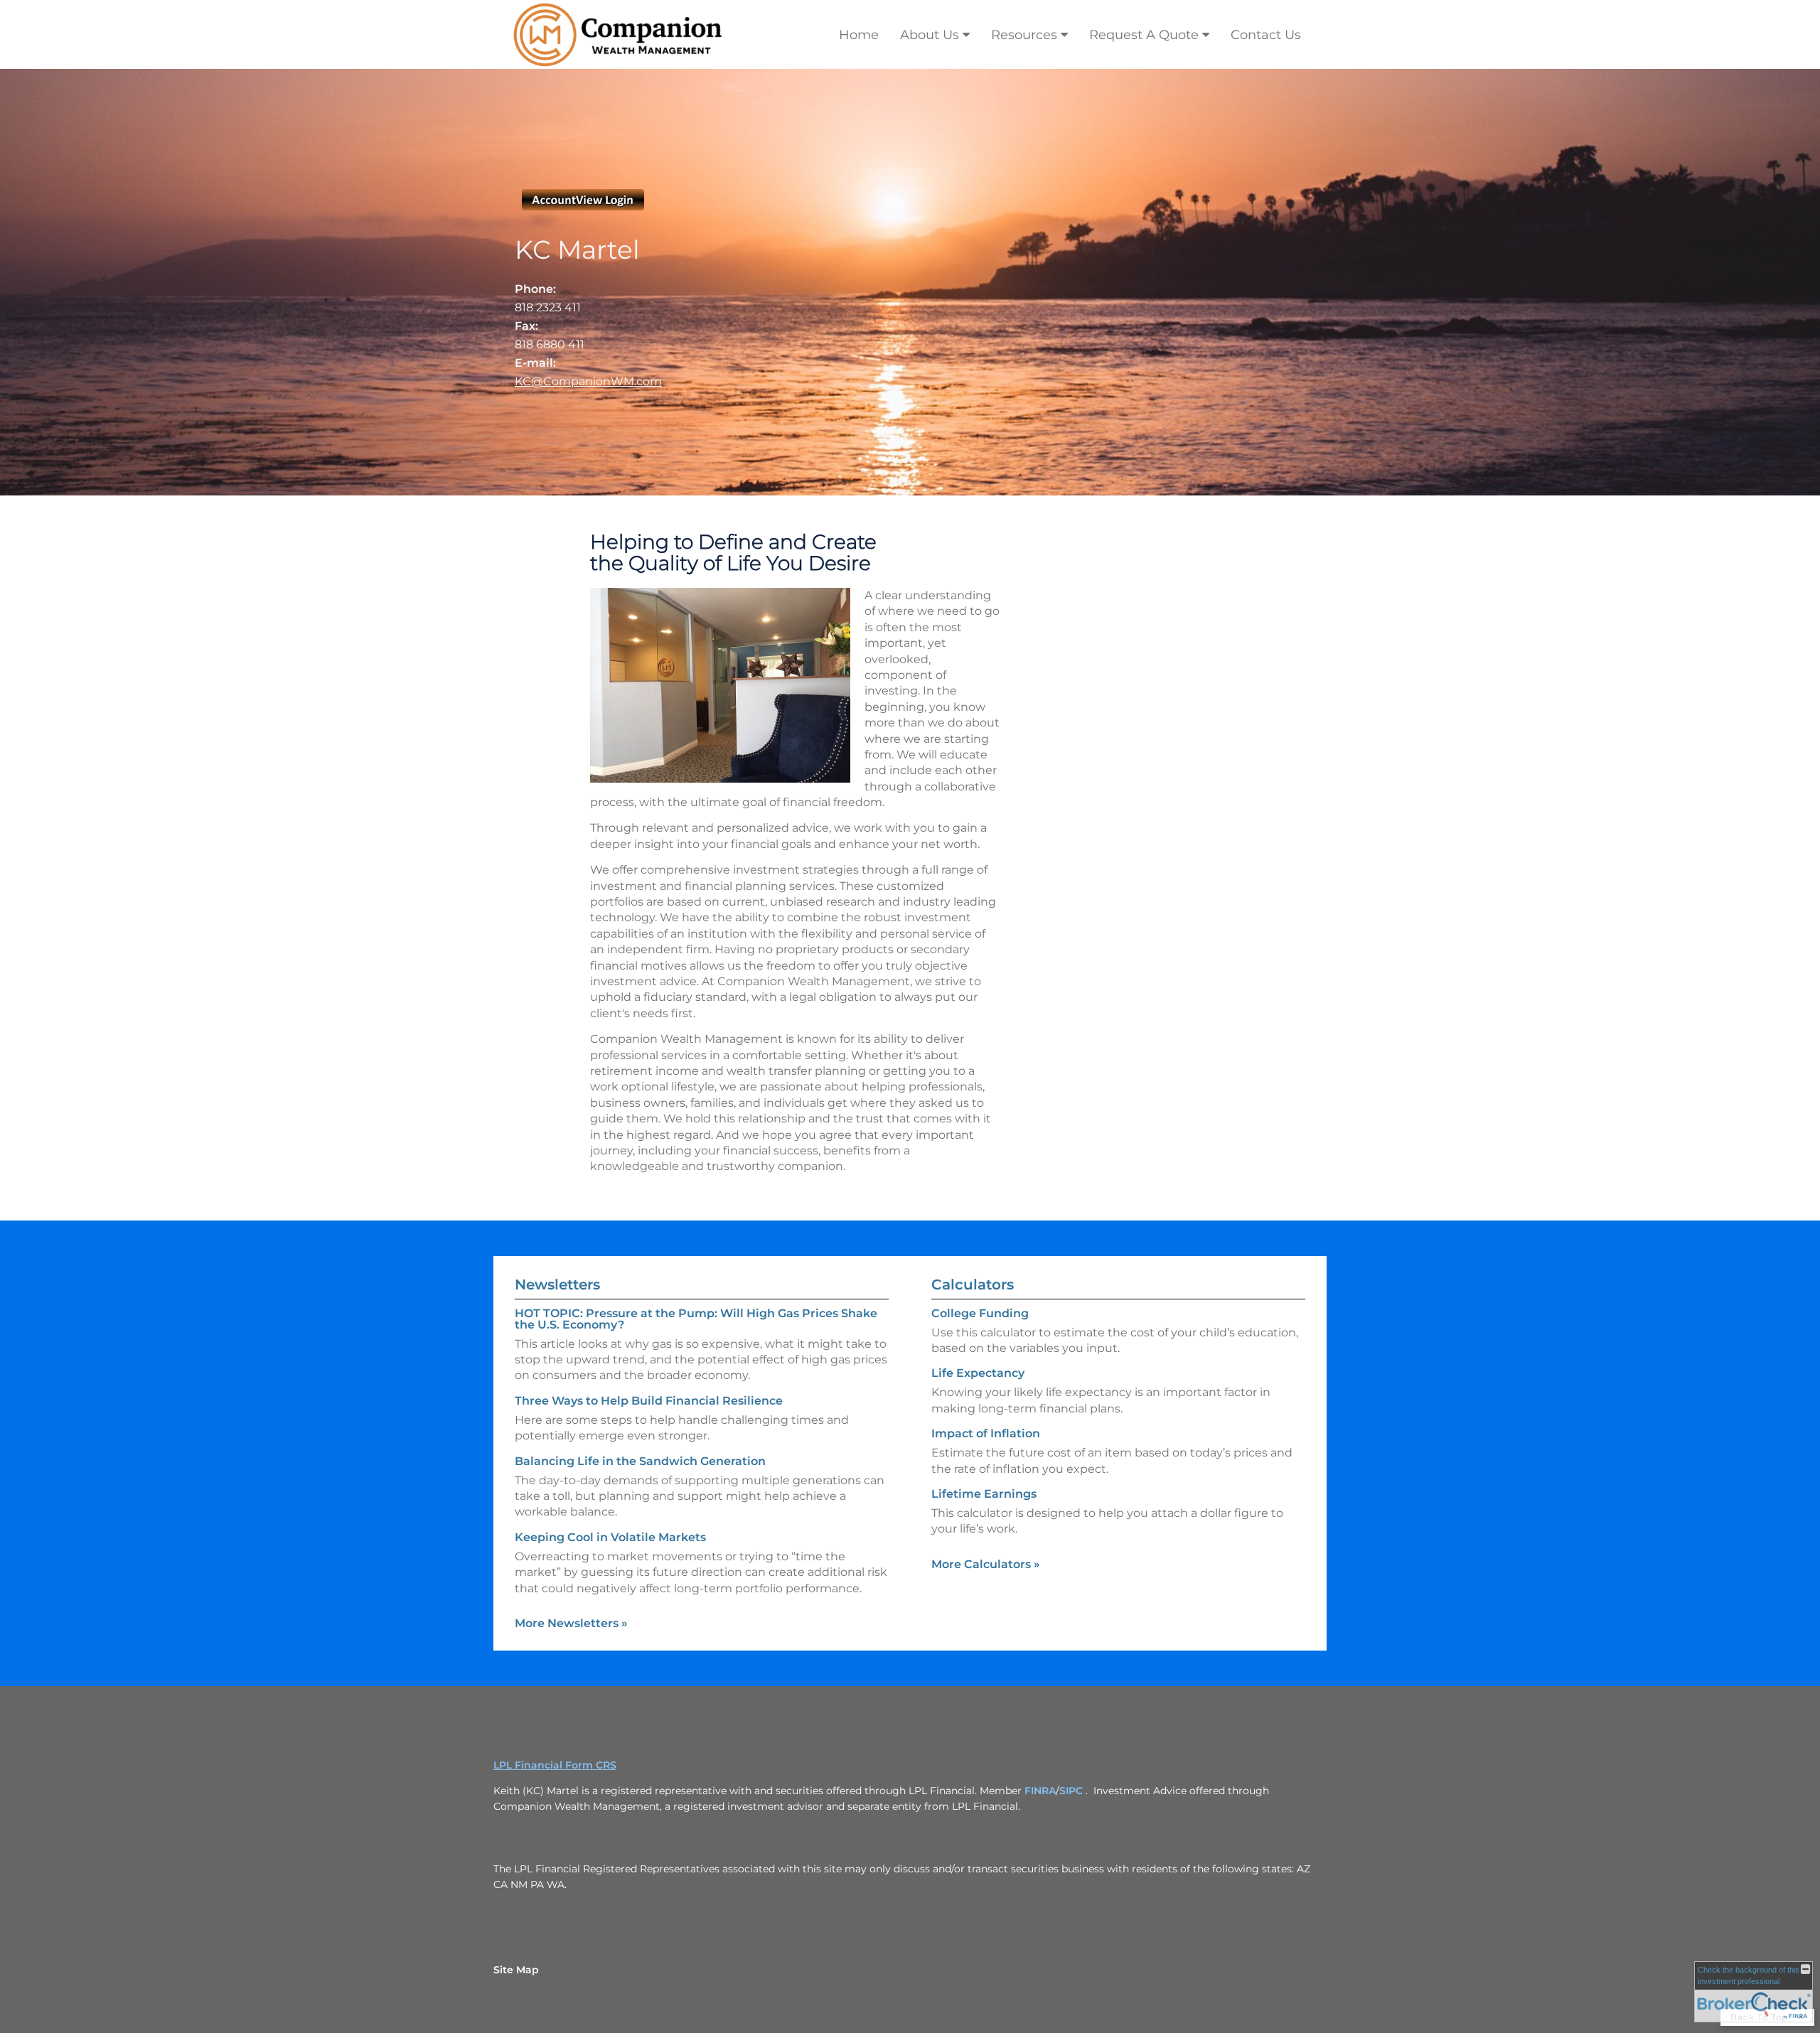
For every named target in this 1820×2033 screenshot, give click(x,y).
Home (859, 35)
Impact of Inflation (986, 1433)
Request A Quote (1144, 35)
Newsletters (557, 1284)
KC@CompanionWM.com (588, 381)
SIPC (1071, 1791)
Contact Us (1266, 35)
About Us (930, 35)
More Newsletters (571, 1623)
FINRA (1040, 1791)
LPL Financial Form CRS (555, 1765)
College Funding (980, 1313)
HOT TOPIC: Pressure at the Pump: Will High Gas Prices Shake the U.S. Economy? (696, 1319)
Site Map (516, 1970)
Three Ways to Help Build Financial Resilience (649, 1401)
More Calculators (986, 1564)
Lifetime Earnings (984, 1494)
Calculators (973, 1284)
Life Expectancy (978, 1373)
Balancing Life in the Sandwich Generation (640, 1461)
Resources (1024, 35)
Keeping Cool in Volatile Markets (610, 1537)
